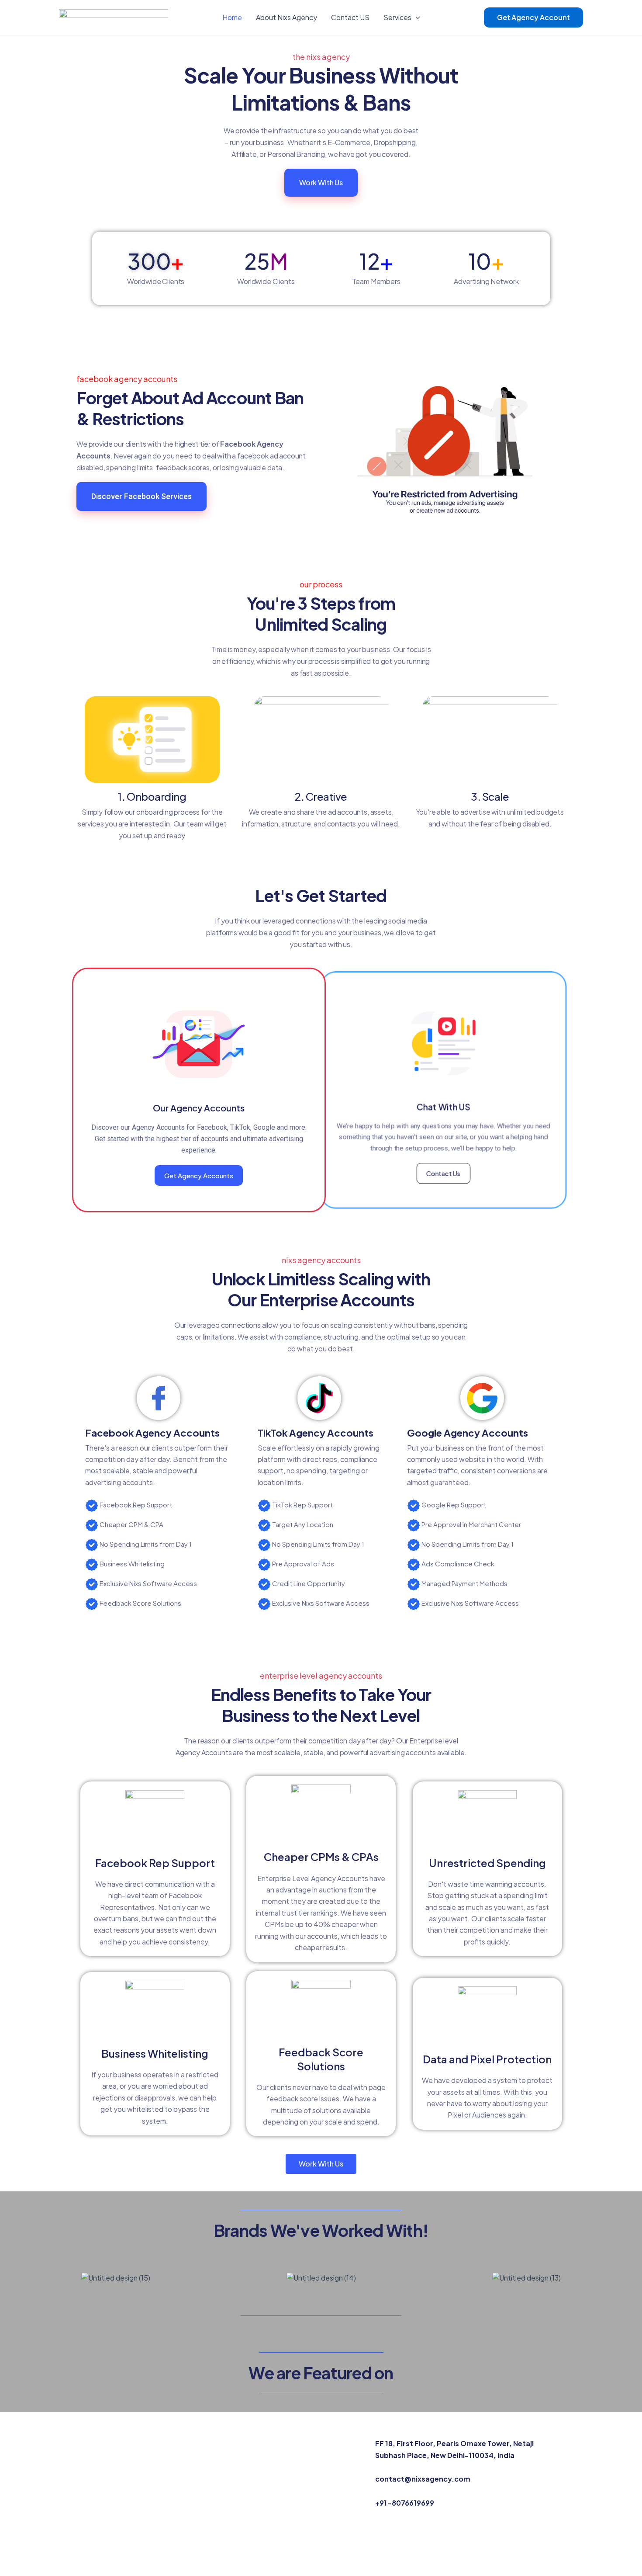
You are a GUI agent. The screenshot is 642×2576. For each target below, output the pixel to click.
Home (232, 17)
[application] (416, 17)
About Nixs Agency (286, 17)
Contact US (350, 17)
